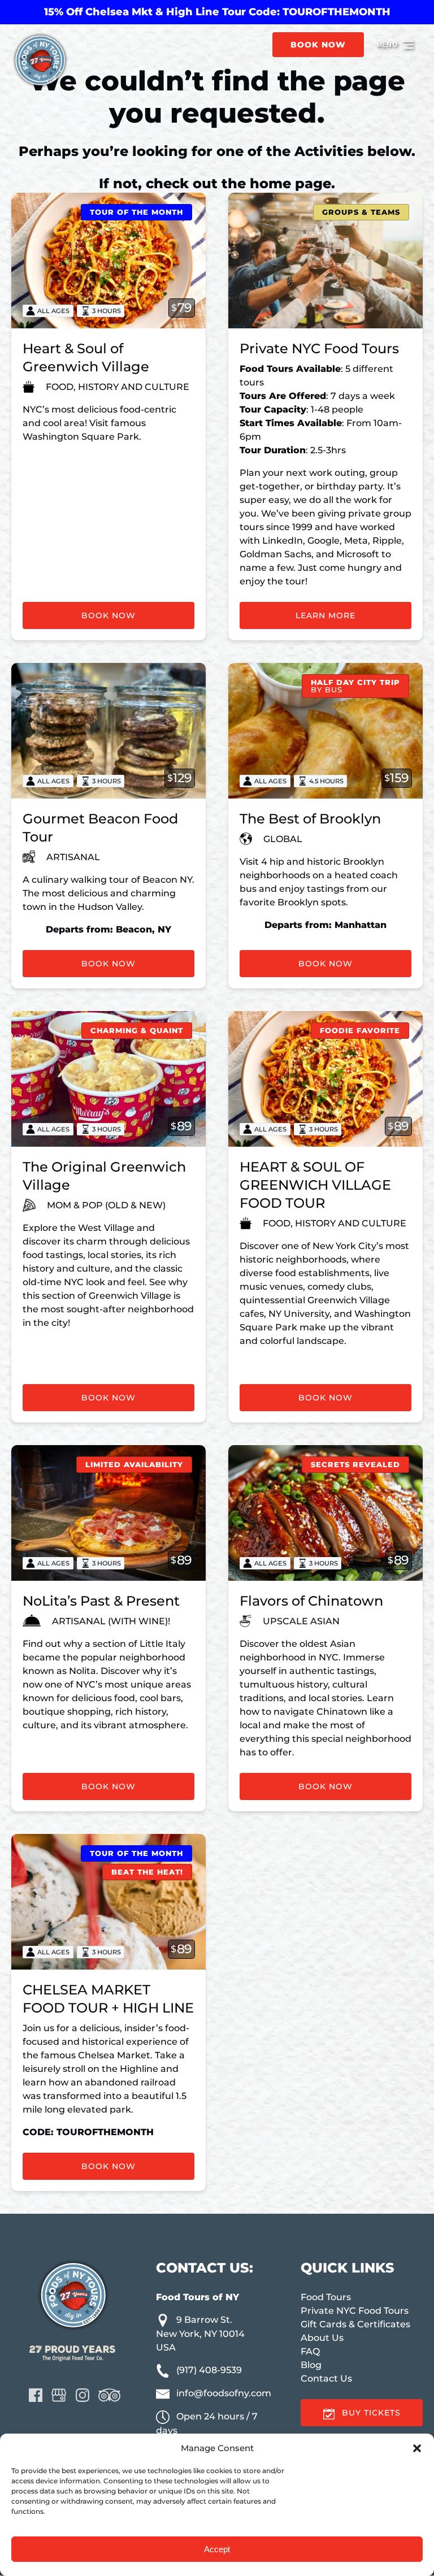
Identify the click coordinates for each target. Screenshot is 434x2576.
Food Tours (326, 2297)
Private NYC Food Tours (319, 348)
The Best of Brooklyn (310, 819)
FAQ (310, 2351)
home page (290, 183)
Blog (311, 2365)
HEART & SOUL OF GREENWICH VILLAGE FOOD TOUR (315, 1185)
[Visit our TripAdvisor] (109, 2395)
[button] (417, 2448)
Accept (217, 2549)
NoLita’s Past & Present (101, 1601)
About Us (322, 2338)
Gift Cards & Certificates (355, 2324)
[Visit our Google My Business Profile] (59, 2395)
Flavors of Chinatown (311, 1601)
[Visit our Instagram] (83, 2395)
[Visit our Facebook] (36, 2395)
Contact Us (326, 2378)
